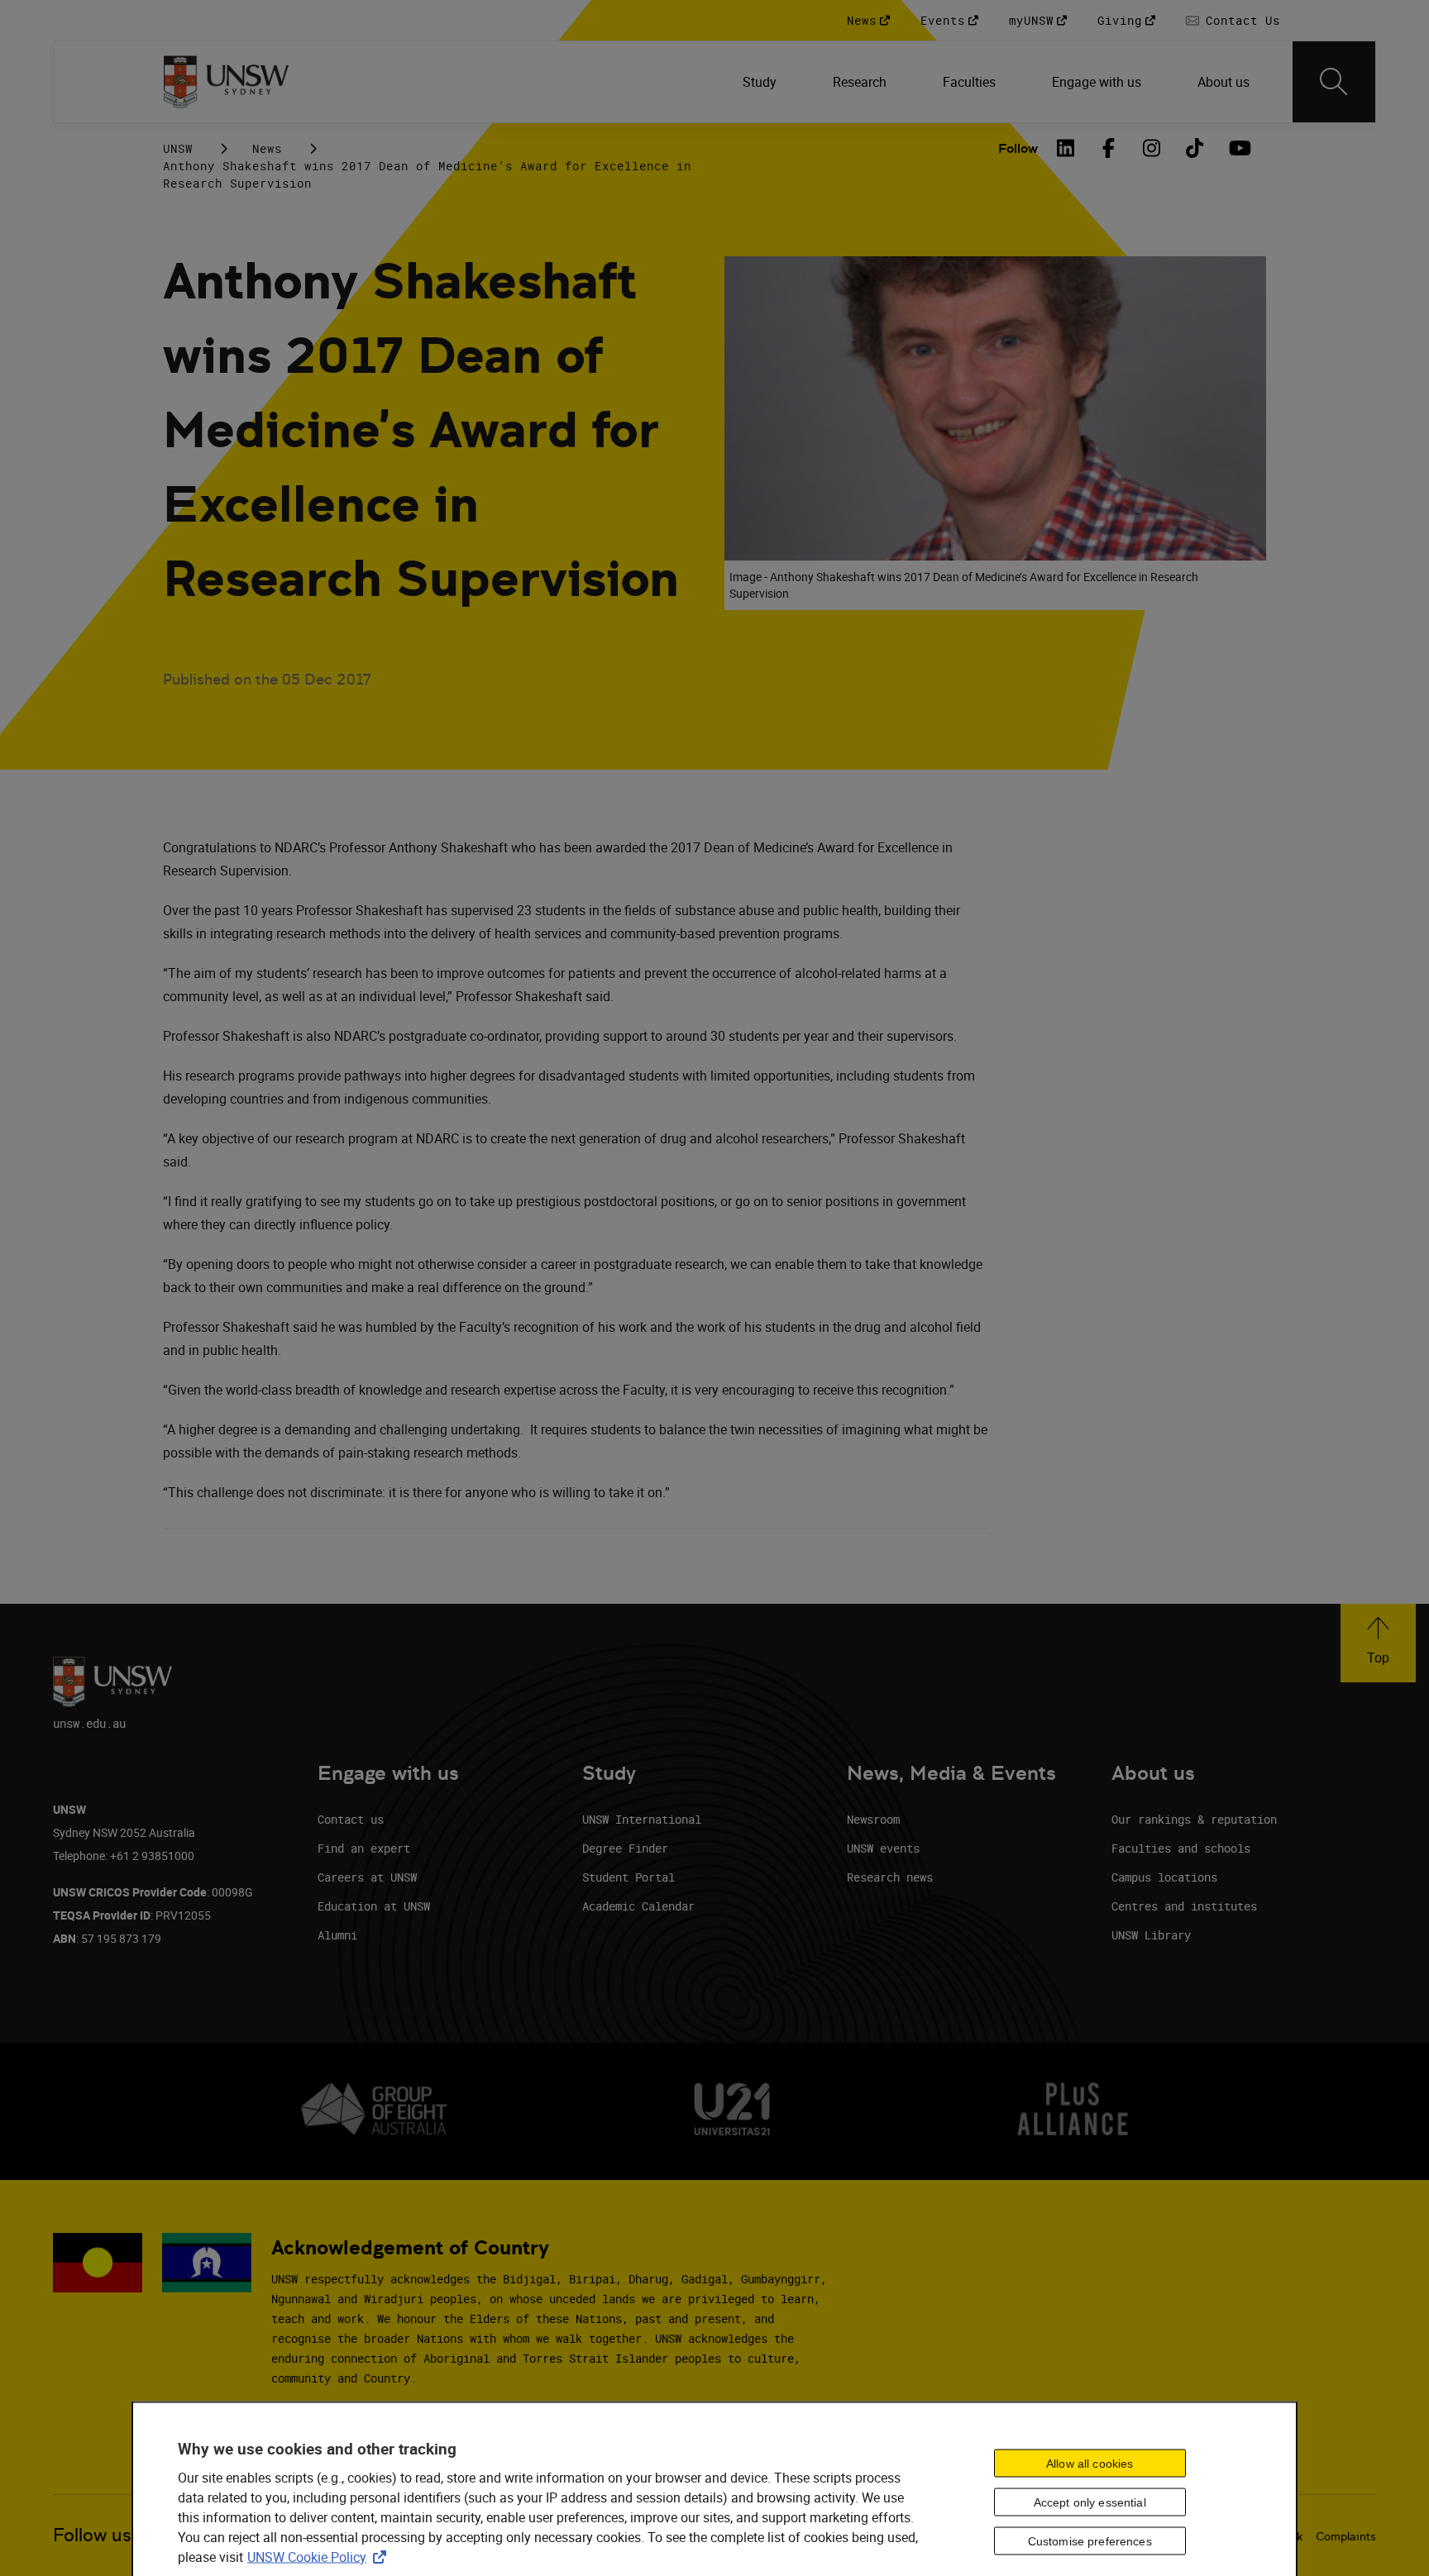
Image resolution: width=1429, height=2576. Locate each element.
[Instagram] (1152, 148)
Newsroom (873, 1819)
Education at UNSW (374, 1906)
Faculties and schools (1181, 1848)
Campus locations (1164, 1877)
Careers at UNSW (367, 1877)
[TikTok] (1195, 148)
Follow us (92, 2535)
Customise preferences (1090, 2541)
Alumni (337, 1935)
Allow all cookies (1090, 2464)
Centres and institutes (1184, 1906)
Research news (890, 1877)
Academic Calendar (638, 1906)
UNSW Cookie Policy (320, 2556)
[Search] (1334, 82)
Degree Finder (625, 1848)
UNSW (178, 148)
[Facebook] (1109, 148)
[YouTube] (1238, 148)
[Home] (226, 82)
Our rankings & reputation (1194, 1819)
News (267, 148)
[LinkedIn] (1066, 148)
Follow (1018, 148)
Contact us (351, 1819)
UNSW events (883, 1848)
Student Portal (628, 1877)
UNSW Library (1151, 1935)
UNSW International (642, 1819)
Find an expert (364, 1848)
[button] (1378, 1643)
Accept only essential (1090, 2502)
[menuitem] (761, 82)
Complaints (1346, 2536)
